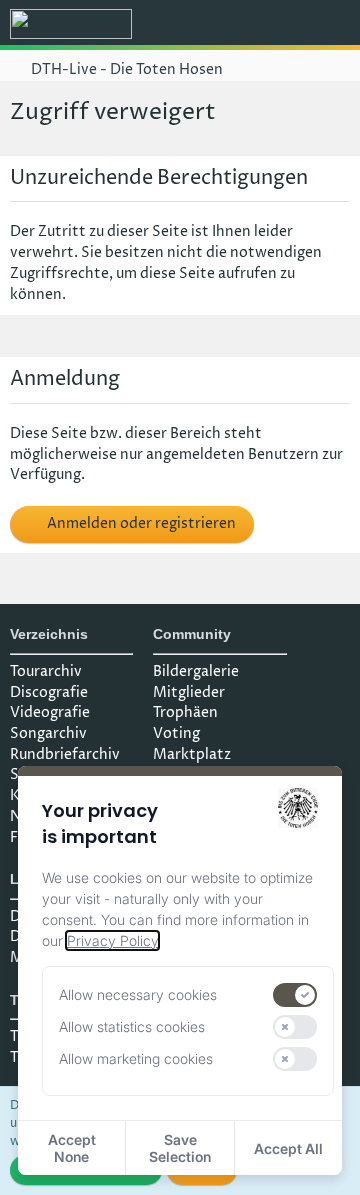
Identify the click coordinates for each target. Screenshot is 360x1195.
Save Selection (180, 1148)
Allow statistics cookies (132, 1026)
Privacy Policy (112, 940)
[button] (234, 25)
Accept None (72, 1148)
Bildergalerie (196, 671)
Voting (176, 733)
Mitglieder (189, 692)
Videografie (50, 712)
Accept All (288, 1148)
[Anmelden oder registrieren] (284, 25)
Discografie (49, 692)
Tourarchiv (46, 671)
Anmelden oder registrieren (140, 523)
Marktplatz (192, 754)
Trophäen (185, 712)
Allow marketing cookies (136, 1058)
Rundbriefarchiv (65, 754)
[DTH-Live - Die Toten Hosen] (71, 24)
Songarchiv (48, 733)
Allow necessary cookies (138, 994)
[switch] (295, 995)
